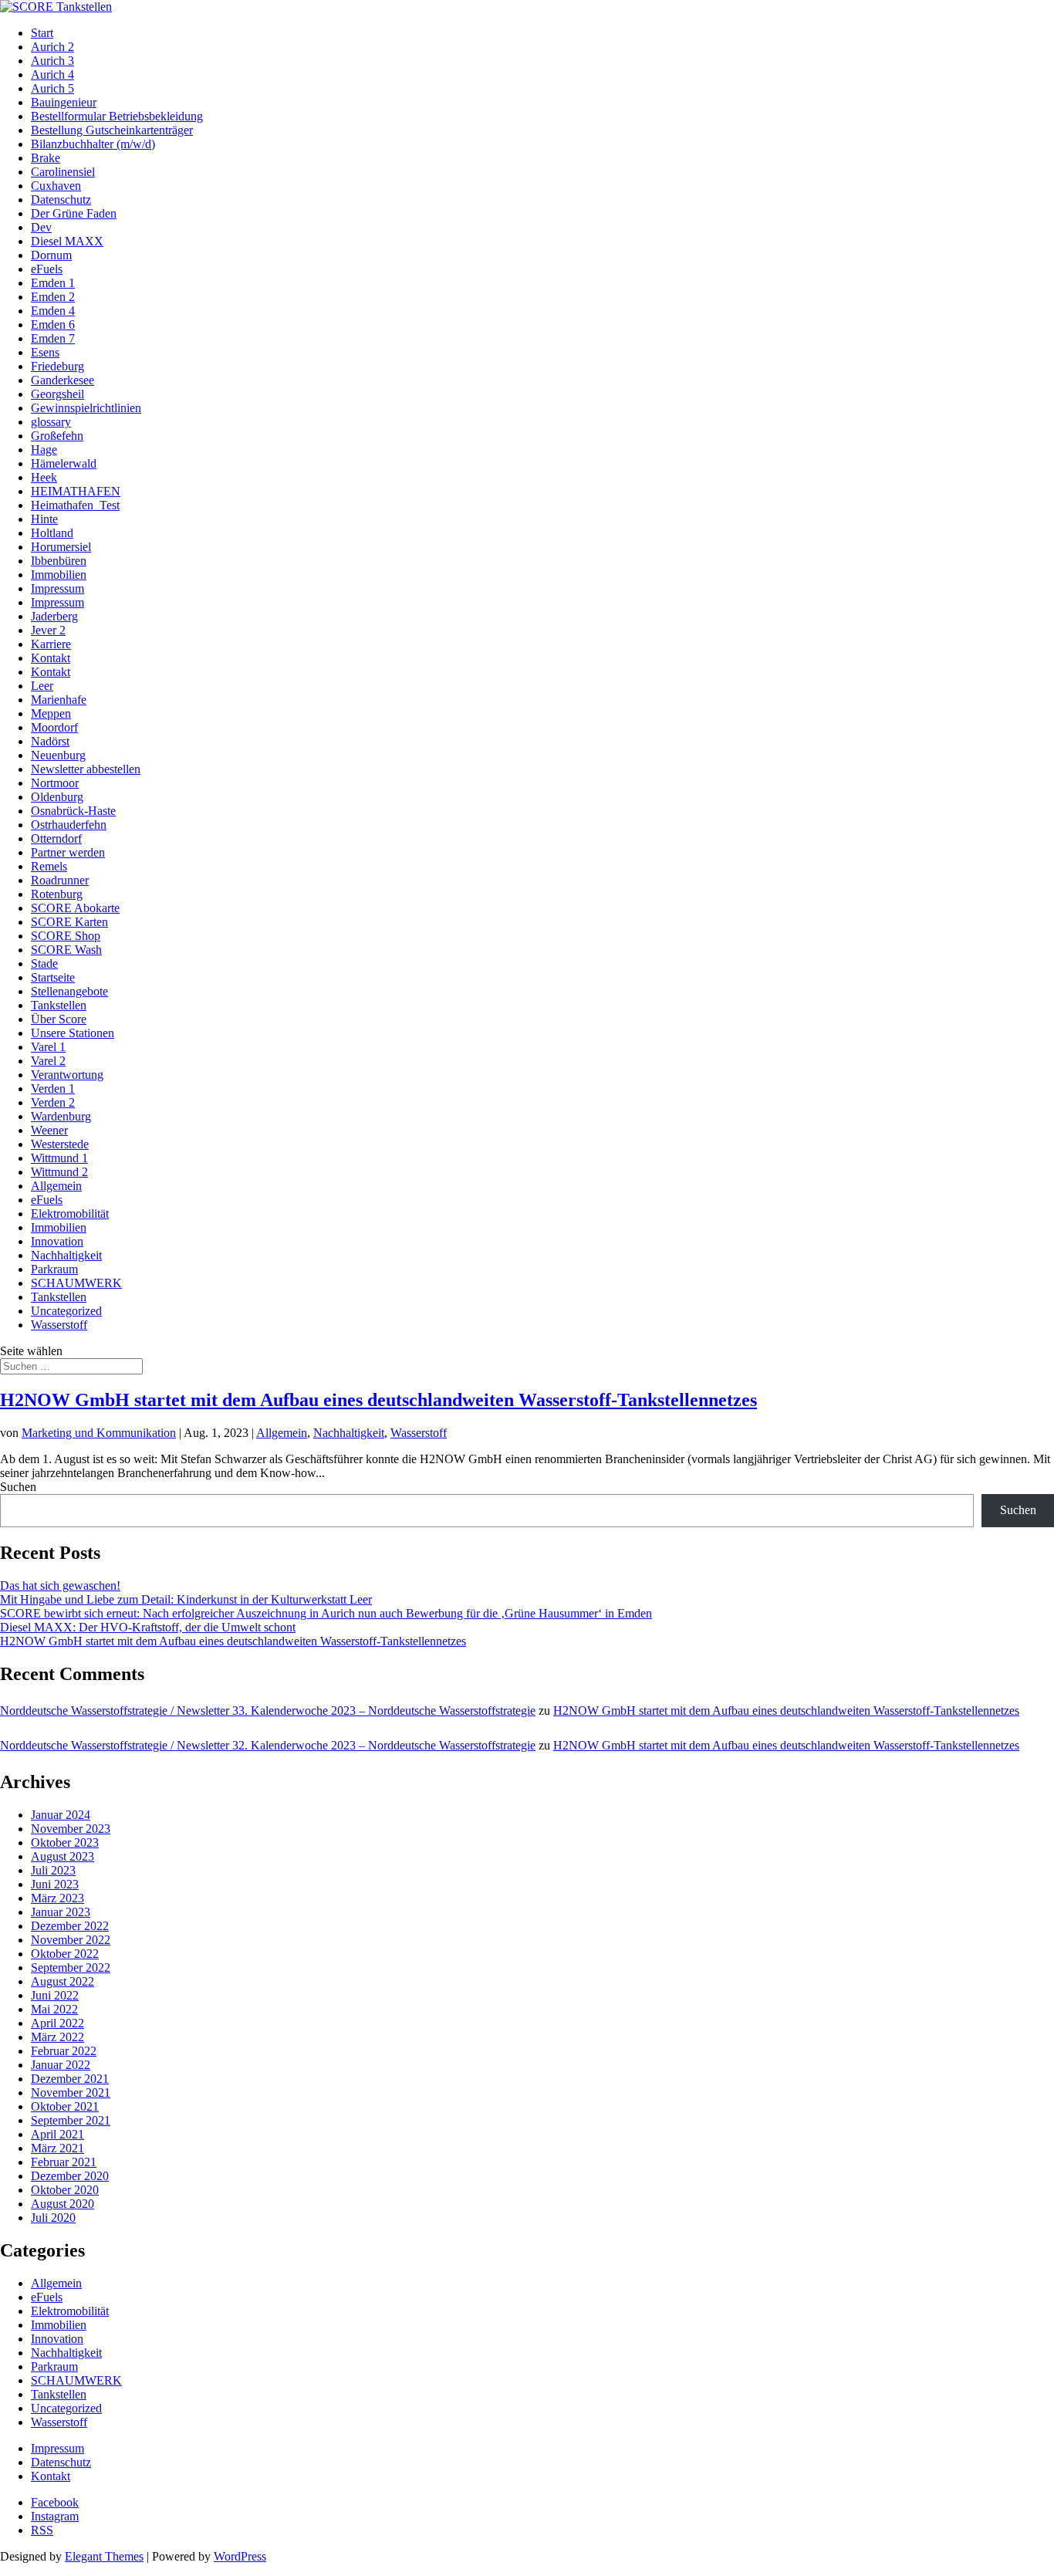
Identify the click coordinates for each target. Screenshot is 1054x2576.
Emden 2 (53, 297)
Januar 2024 (61, 1815)
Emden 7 (53, 338)
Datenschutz (61, 199)
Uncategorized (66, 1311)
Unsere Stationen (73, 1033)
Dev (41, 227)
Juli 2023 (53, 1870)
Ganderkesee (62, 380)
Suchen (18, 1487)
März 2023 (57, 1898)
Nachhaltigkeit (66, 1255)
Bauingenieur (64, 102)
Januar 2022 (61, 2065)
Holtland (52, 533)
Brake (46, 158)
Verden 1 (53, 1089)
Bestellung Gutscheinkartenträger (112, 130)
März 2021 (57, 2148)
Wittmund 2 (59, 1172)
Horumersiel (61, 547)
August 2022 (62, 1981)
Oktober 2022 (65, 1954)
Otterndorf (56, 838)
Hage (44, 450)
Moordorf (54, 727)
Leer (42, 686)
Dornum (51, 255)
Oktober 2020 (65, 2190)
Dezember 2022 (70, 1926)
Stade (44, 963)
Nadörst (50, 741)
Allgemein (56, 1186)
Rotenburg (57, 894)
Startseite (53, 977)
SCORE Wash (66, 950)
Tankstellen (59, 1005)
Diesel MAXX (67, 241)
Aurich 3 (52, 61)
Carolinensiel (63, 172)
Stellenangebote (69, 991)
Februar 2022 (64, 2051)
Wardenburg (61, 1116)
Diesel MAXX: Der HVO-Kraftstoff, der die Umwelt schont (148, 1627)
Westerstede (60, 1144)
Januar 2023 (61, 1912)
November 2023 (71, 1829)
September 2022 (71, 1967)
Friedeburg (57, 366)
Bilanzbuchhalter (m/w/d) (93, 144)
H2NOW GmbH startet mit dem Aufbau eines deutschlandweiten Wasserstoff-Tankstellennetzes (378, 1400)
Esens (45, 352)
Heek (44, 477)
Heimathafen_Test (75, 505)
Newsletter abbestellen (86, 769)
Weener (49, 1130)
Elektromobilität (70, 1214)
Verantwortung (67, 1075)
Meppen (51, 713)
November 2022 (71, 1940)
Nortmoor (55, 783)
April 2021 (57, 2134)
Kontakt (51, 658)
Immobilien (59, 575)
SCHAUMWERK (76, 1283)
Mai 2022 (54, 2009)
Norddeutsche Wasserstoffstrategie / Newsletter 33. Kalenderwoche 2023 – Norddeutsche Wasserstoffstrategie (268, 1711)
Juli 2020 (53, 2218)
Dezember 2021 (70, 2079)
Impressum (57, 588)
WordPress (240, 2556)
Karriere (51, 644)
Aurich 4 (52, 74)
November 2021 (71, 2093)
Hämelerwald (64, 463)
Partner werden (68, 852)
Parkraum (54, 1269)
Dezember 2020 (70, 2176)
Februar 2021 (64, 2162)
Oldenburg (57, 797)
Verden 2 (53, 1102)
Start (42, 33)
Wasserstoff (59, 1325)
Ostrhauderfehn (69, 825)
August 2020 (62, 2204)
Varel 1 (48, 1047)
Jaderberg (54, 616)
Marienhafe (59, 700)
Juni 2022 (55, 1995)
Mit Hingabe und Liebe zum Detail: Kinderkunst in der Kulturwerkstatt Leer (186, 1599)
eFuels (47, 269)
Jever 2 (48, 630)
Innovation (57, 1241)
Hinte (44, 519)
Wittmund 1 (59, 1158)
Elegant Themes (104, 2556)
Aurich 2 (52, 47)
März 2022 (57, 2037)
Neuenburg (58, 755)
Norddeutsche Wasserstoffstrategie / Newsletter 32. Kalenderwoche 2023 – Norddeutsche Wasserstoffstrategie (268, 1745)
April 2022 (57, 2023)
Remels (49, 866)
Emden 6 (53, 325)
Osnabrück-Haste (73, 811)
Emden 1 (53, 283)
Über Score (59, 1019)
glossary (51, 422)
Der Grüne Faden (74, 213)
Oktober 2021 (65, 2106)
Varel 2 (48, 1061)
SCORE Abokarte (75, 908)
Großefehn (57, 436)
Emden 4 (53, 311)
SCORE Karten (69, 922)
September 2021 (71, 2120)
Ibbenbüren (59, 561)
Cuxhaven (56, 186)
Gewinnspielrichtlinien (86, 408)
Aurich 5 (52, 88)
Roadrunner (60, 880)
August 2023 (62, 1856)
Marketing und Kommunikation (99, 1433)
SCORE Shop (66, 936)
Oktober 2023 (65, 1842)
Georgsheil (57, 394)
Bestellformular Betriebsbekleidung (117, 116)
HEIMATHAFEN (76, 491)
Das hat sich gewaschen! (60, 1585)
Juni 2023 (55, 1884)
